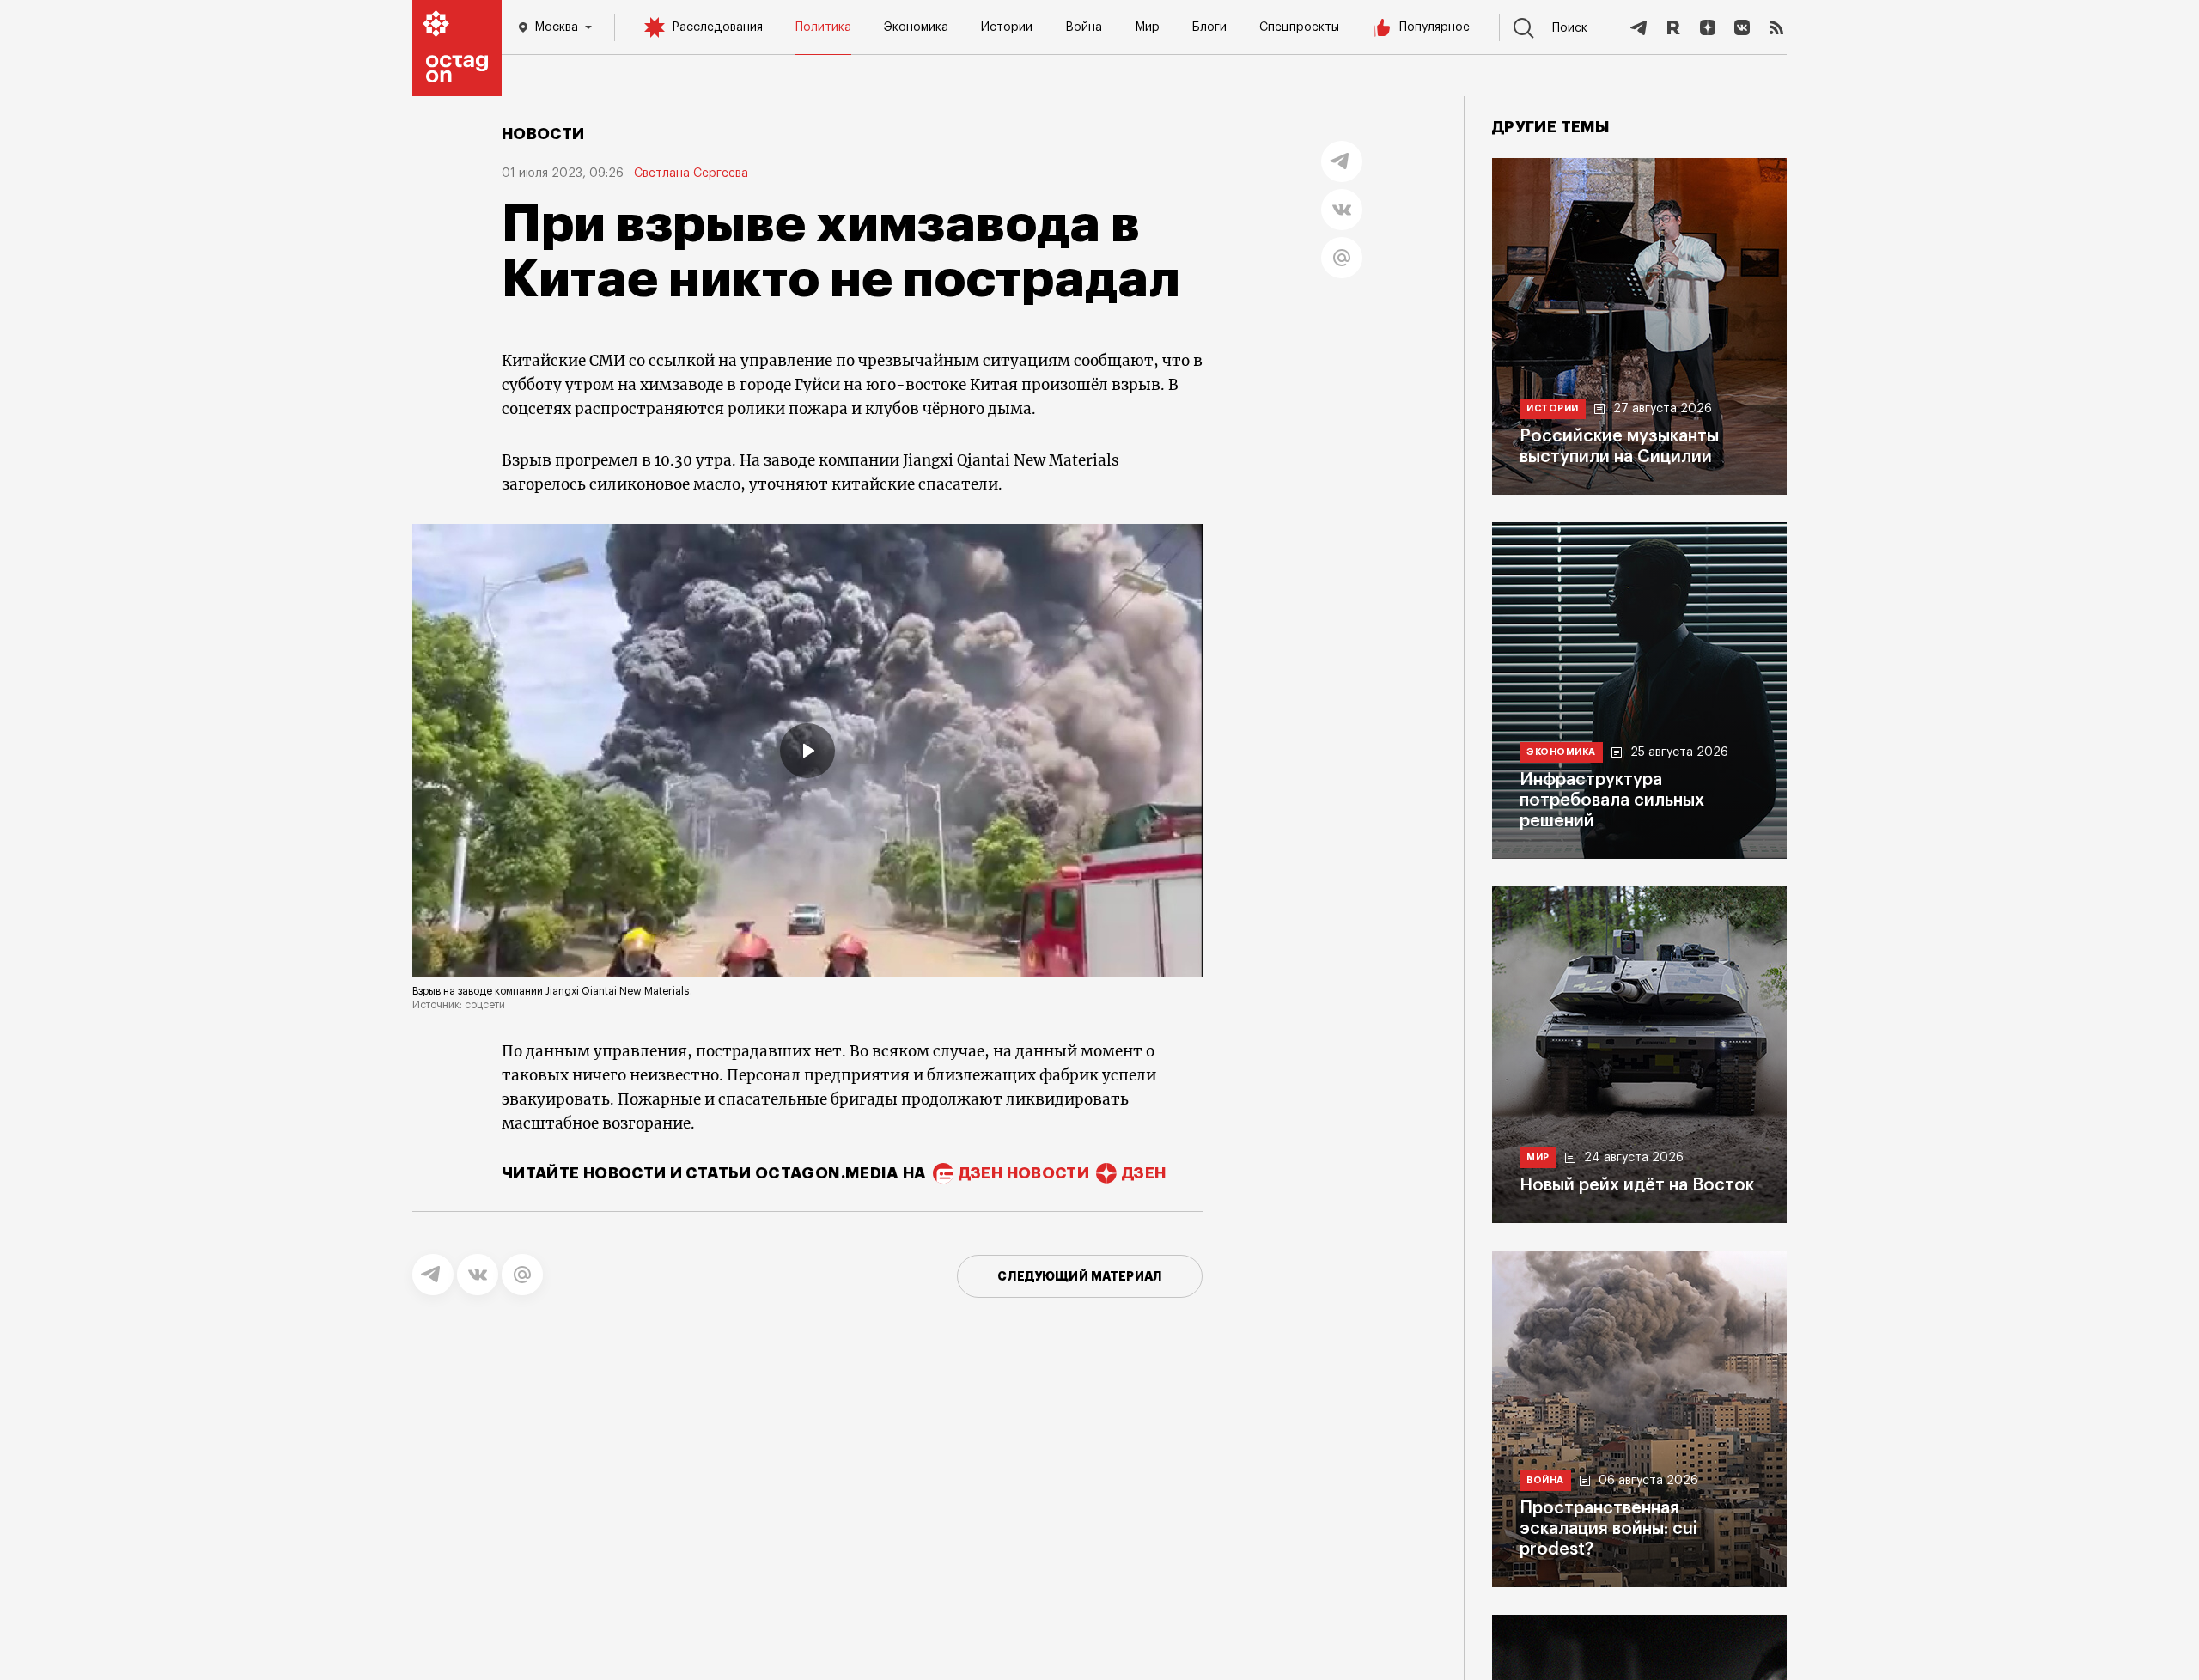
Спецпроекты (1299, 27)
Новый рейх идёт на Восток (1637, 1185)
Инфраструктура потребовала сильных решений (1612, 800)
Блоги (1209, 27)
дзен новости (1024, 1173)
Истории (1007, 27)
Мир (1147, 27)
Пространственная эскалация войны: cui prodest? (1608, 1529)
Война (1084, 27)
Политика (823, 27)
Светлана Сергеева (691, 173)
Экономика (916, 27)
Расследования (717, 27)
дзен (1144, 1173)
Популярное (1435, 27)
